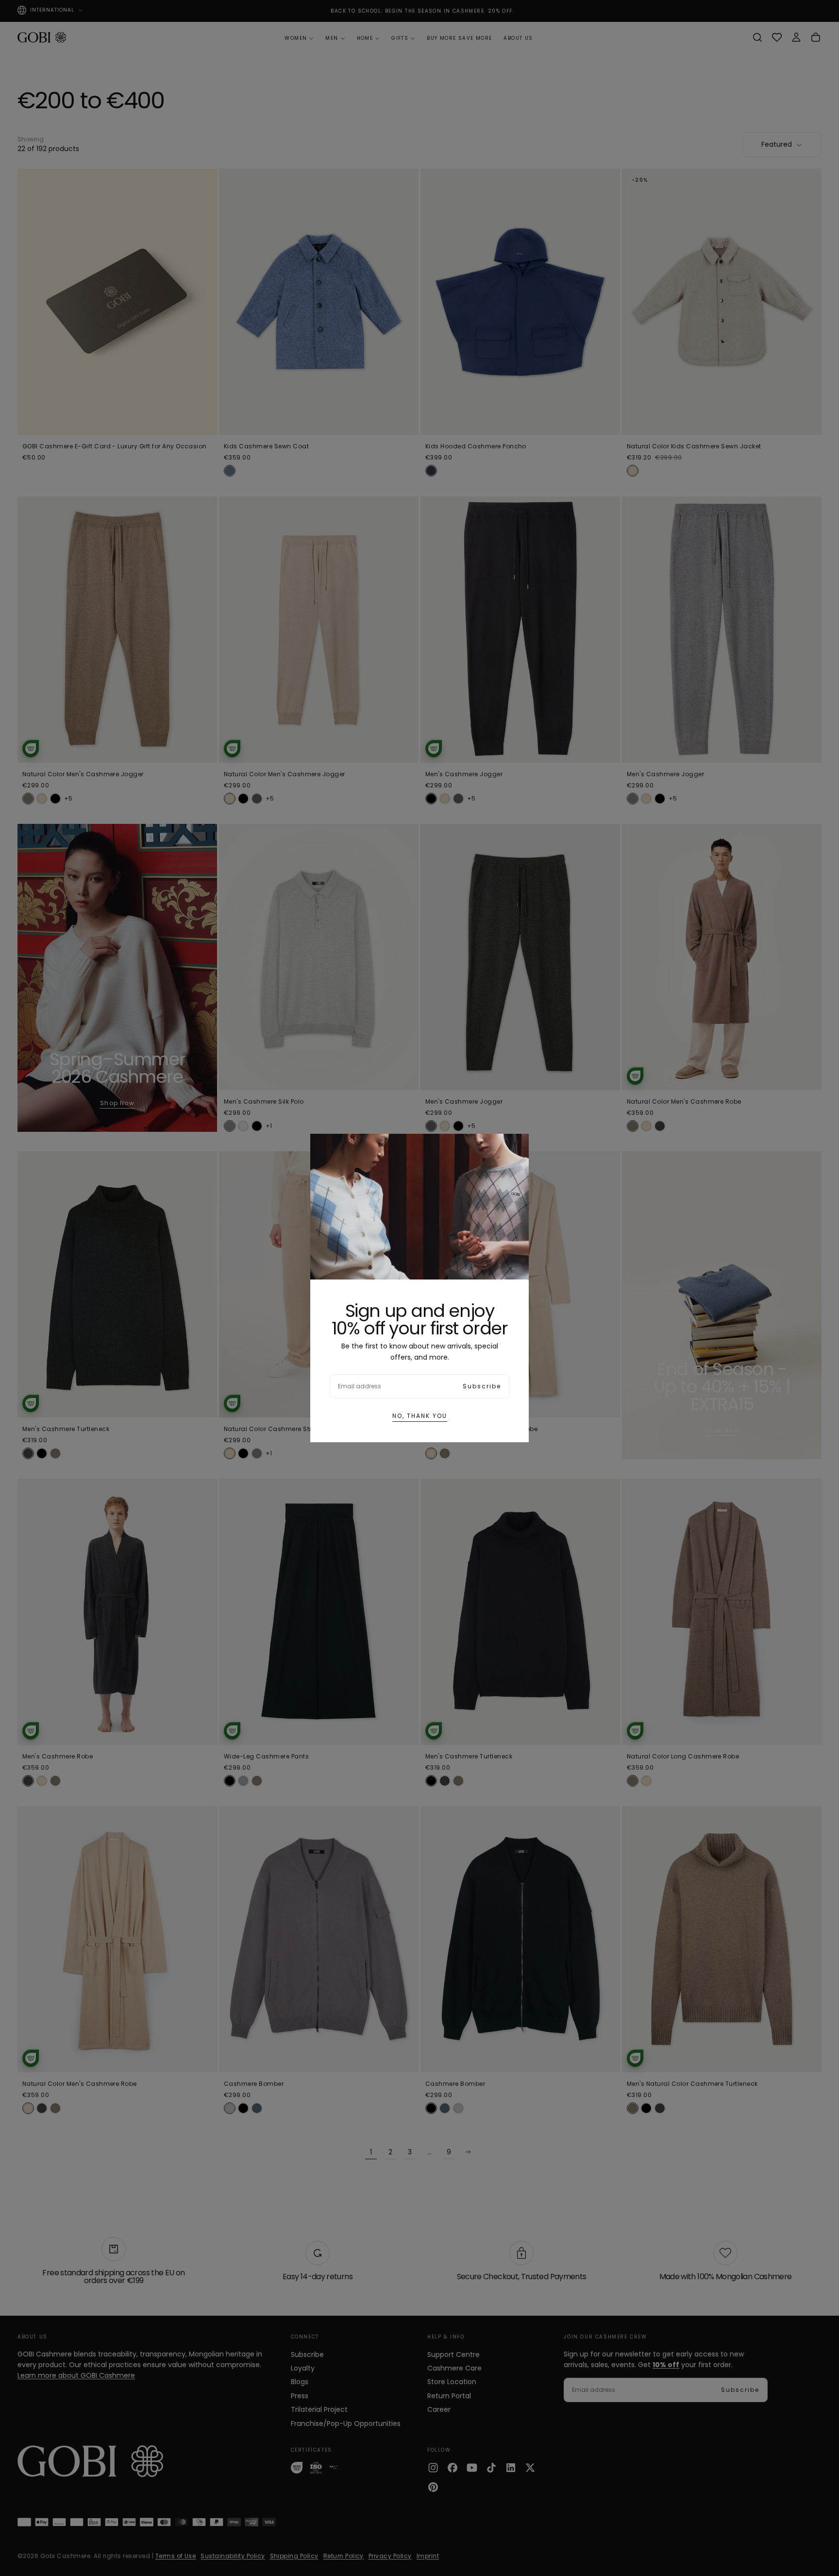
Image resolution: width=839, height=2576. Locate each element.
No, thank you (420, 1416)
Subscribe (482, 1386)
